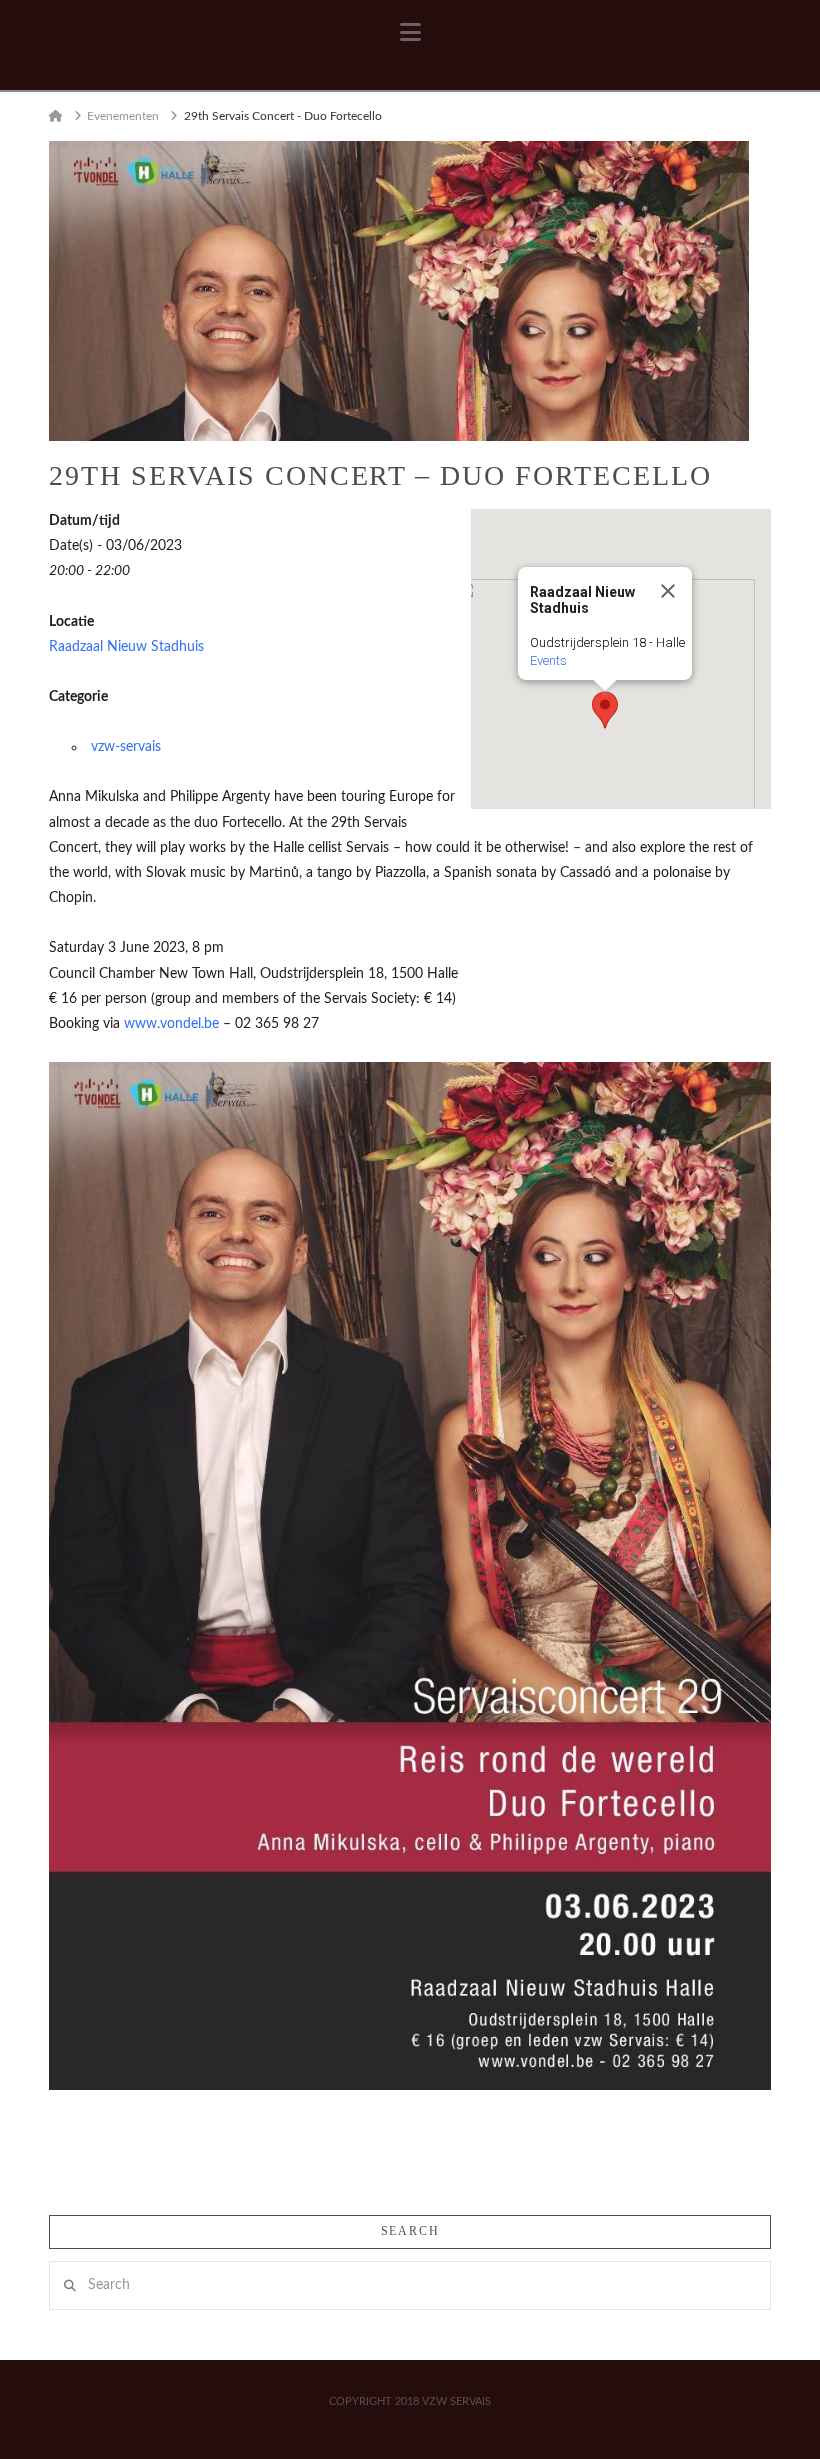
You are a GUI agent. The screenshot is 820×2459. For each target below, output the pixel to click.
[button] (410, 33)
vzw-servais (126, 747)
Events (548, 660)
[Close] (668, 591)
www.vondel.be (171, 1024)
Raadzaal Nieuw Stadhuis (126, 647)
